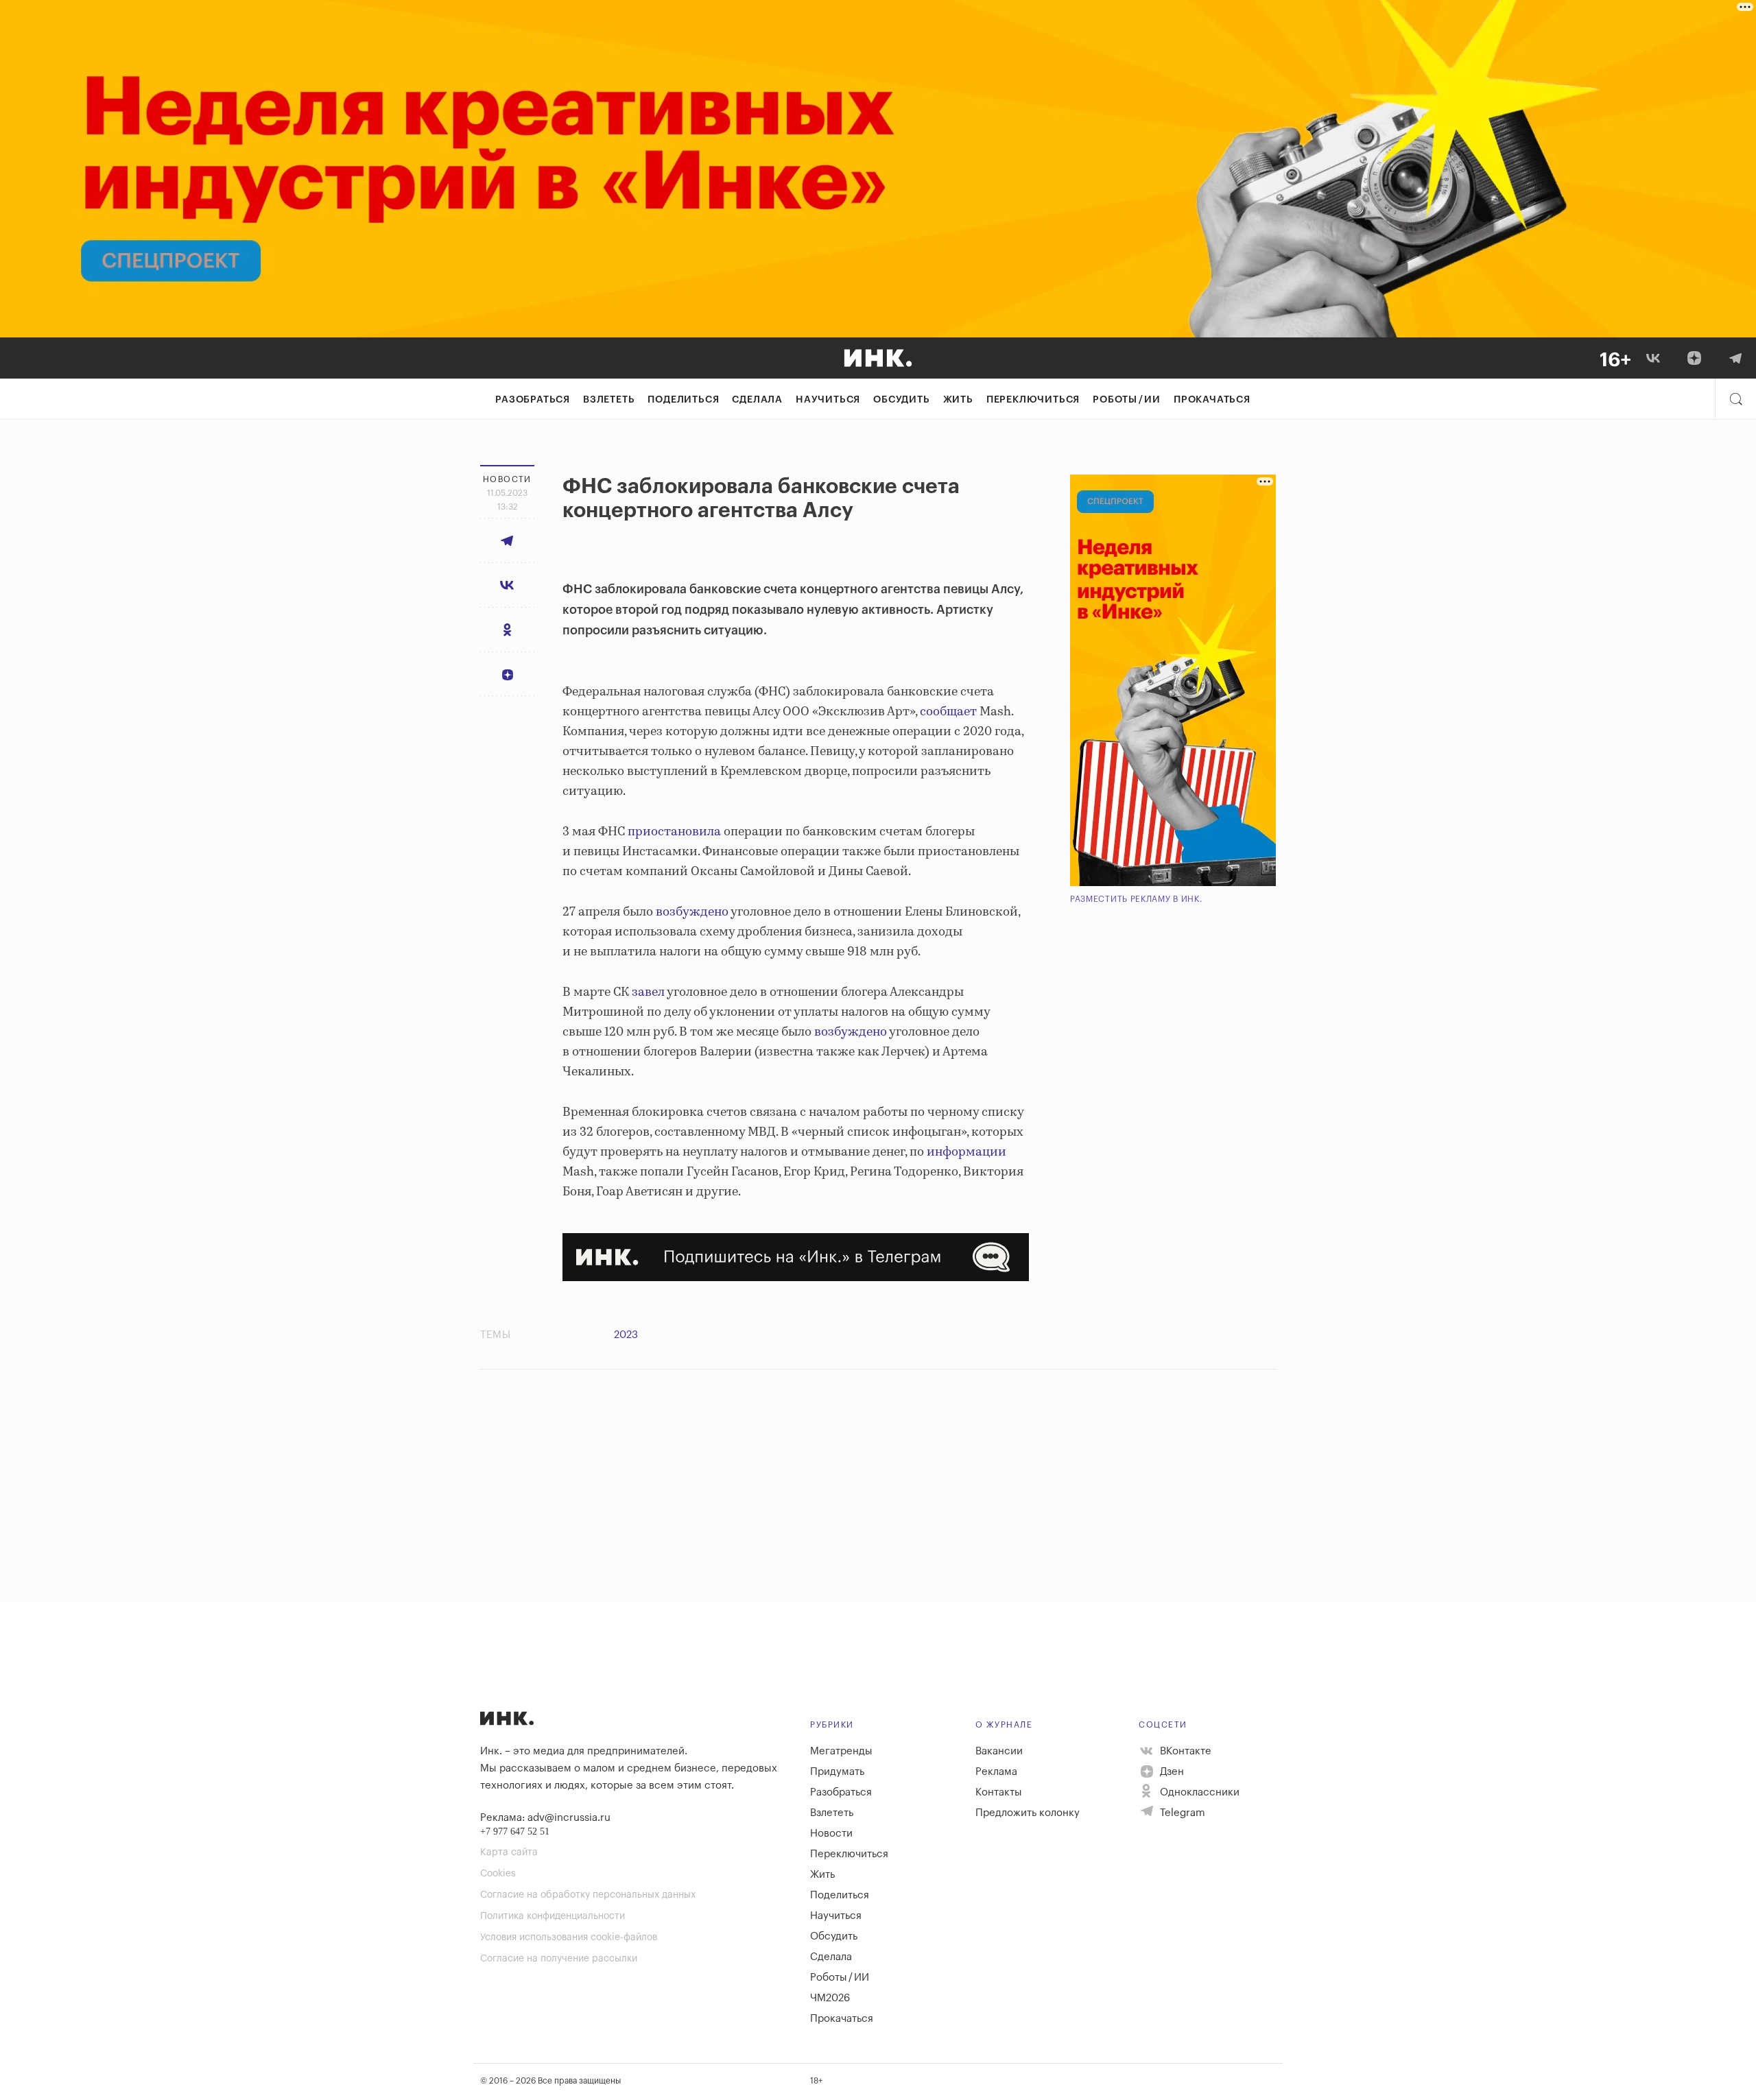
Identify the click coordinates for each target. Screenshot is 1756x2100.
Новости (831, 1834)
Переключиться (1033, 400)
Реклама (996, 1772)
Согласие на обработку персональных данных (588, 1895)
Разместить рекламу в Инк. (1136, 899)
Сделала (757, 400)
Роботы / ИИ (1127, 400)
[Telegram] (1735, 358)
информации (966, 1152)
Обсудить (901, 400)
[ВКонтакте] (1653, 358)
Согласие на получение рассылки (559, 1959)
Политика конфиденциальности (553, 1916)
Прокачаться (1212, 400)
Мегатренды (841, 1751)
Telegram (1181, 1813)
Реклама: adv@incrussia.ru (545, 1818)
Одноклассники (1198, 1792)
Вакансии (999, 1751)
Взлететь (609, 400)
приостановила (674, 832)
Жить (958, 400)
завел (648, 992)
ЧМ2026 (830, 1998)
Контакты (999, 1792)
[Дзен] (1694, 358)
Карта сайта (509, 1852)
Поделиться (683, 400)
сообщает (948, 712)
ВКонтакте (1184, 1751)
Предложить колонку (1028, 1813)
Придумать (837, 1772)
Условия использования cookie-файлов (569, 1937)
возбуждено (692, 912)
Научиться (828, 400)
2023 (626, 1335)
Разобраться (533, 400)
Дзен (1171, 1772)
